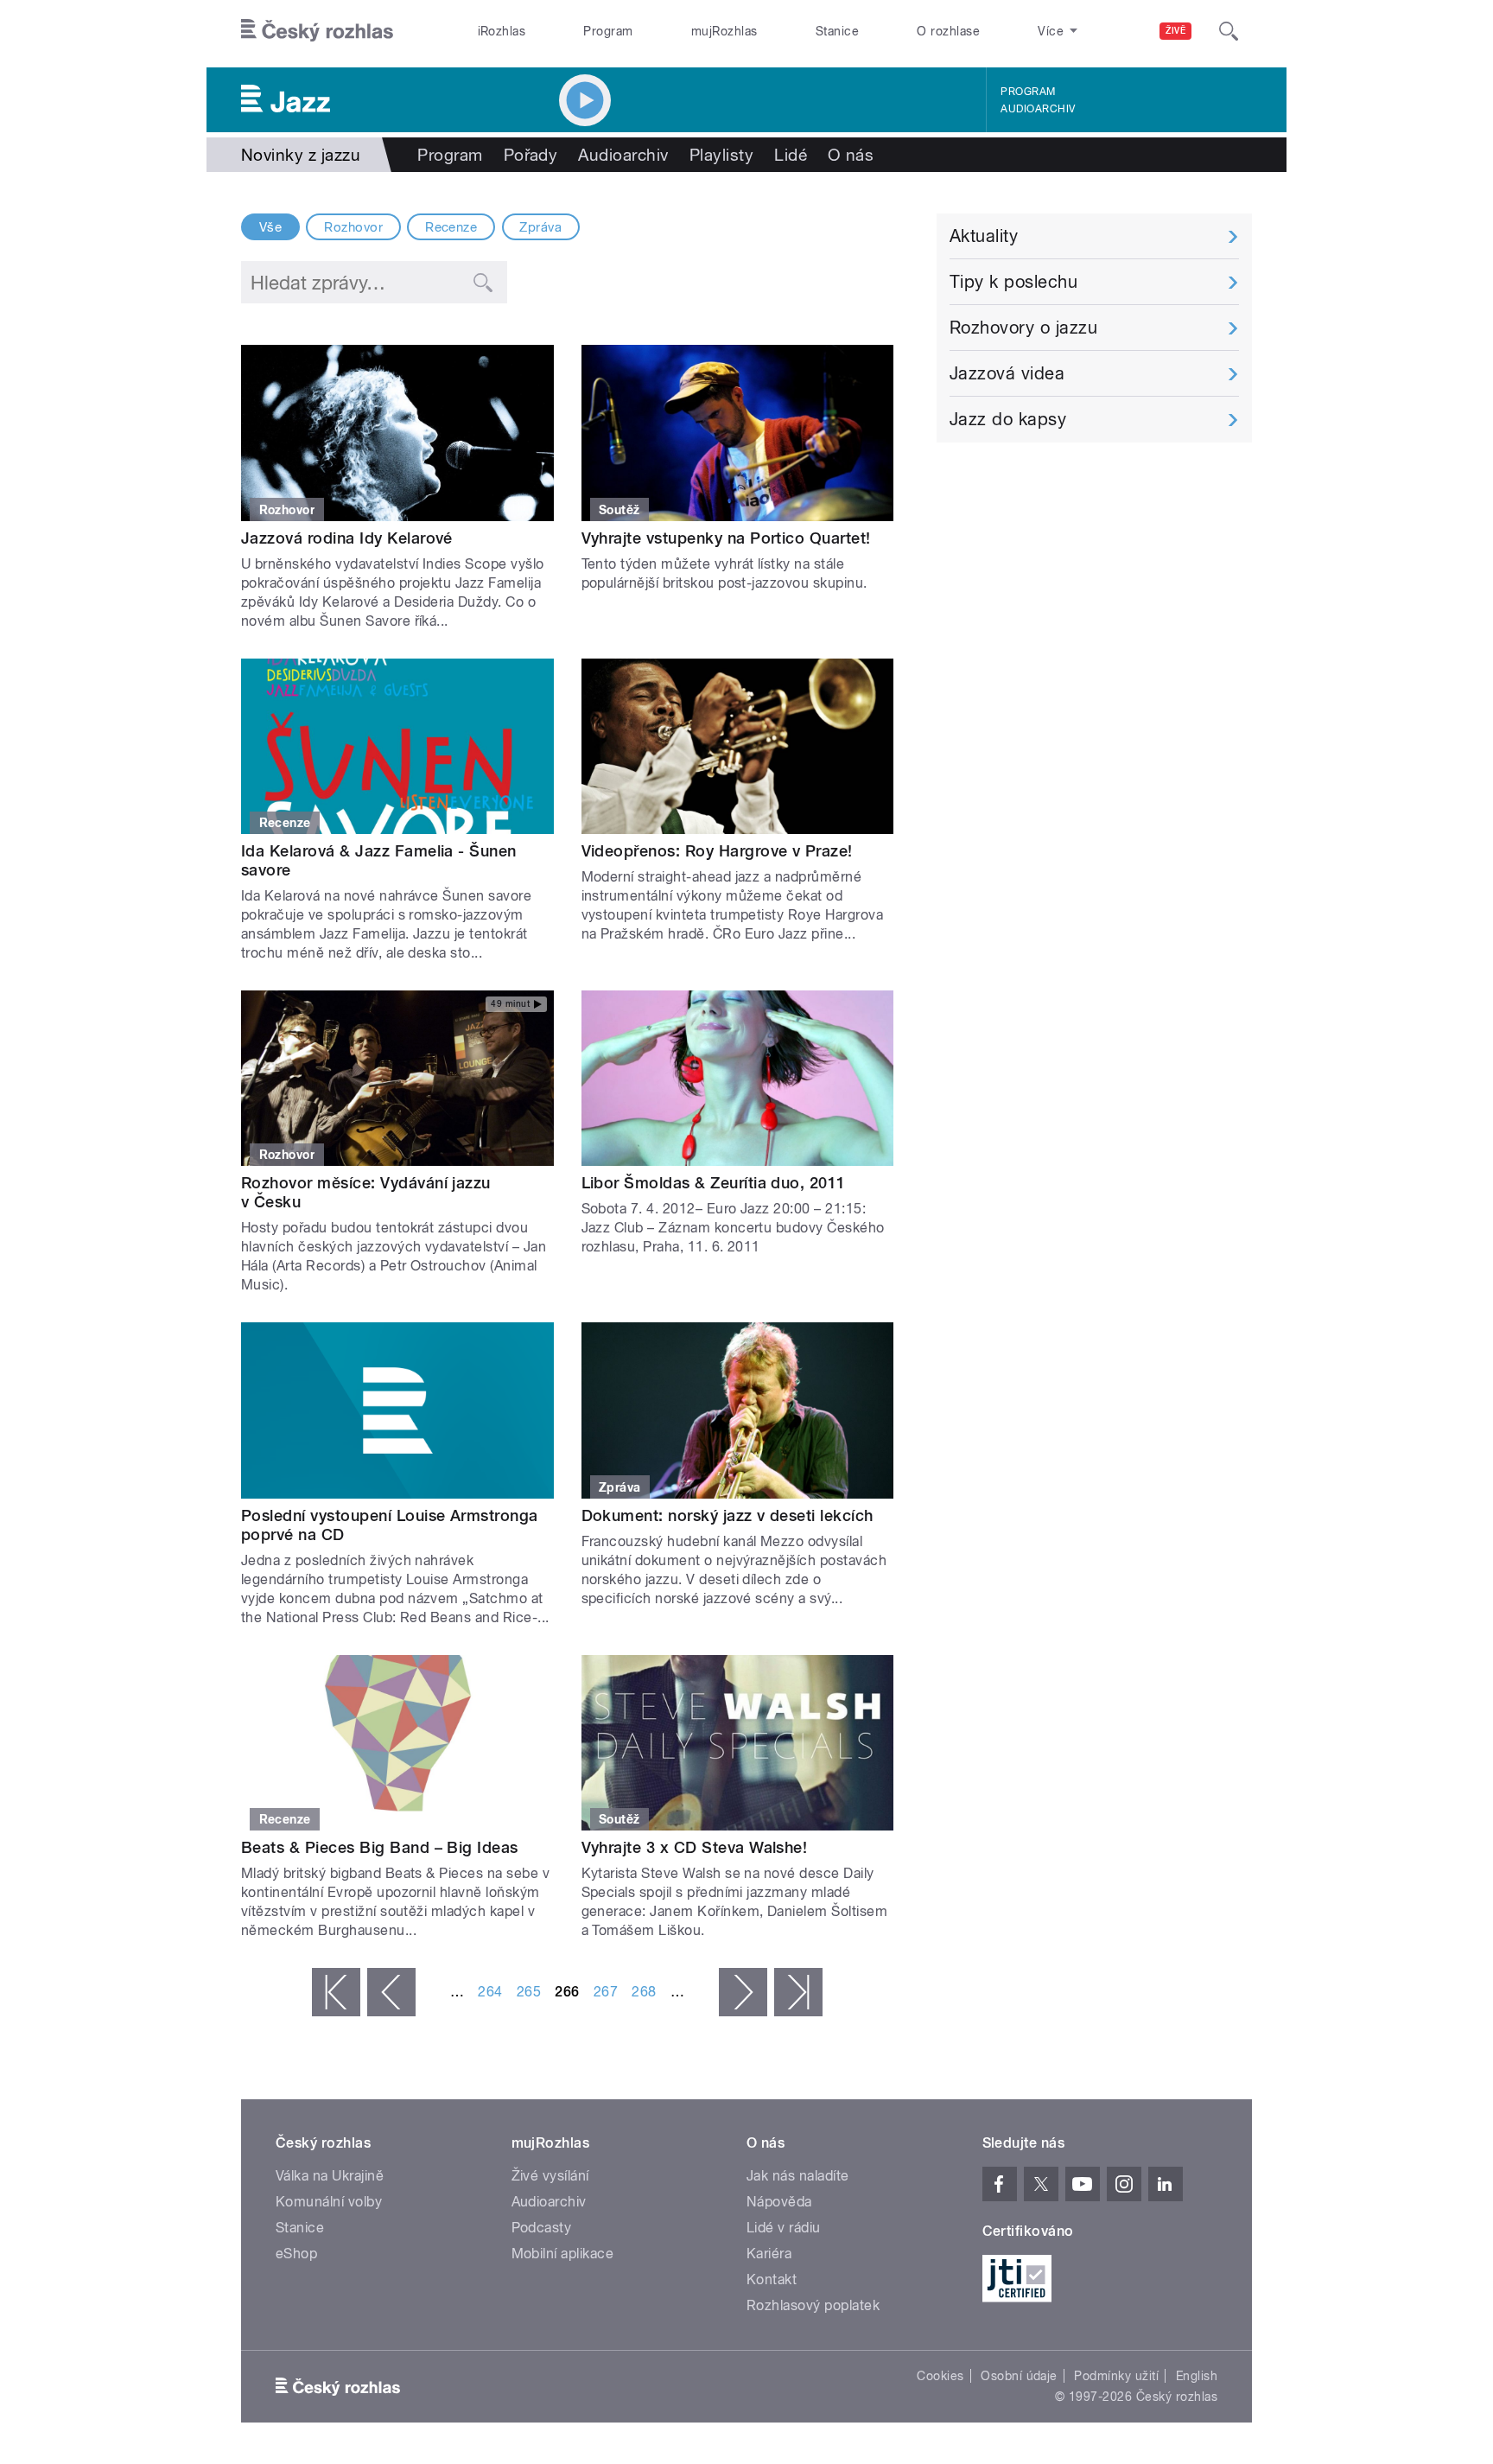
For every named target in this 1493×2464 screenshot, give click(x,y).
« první (336, 1992)
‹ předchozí (391, 1992)
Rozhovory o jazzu (1023, 328)
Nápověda (779, 2202)
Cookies (940, 2376)
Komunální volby (329, 2202)
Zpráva (540, 227)
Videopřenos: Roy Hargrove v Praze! (717, 851)
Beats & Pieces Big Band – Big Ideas (380, 1847)
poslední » (798, 1992)
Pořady (531, 155)
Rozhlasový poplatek (813, 2305)
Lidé (791, 155)
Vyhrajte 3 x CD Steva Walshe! (695, 1847)
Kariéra (769, 2254)
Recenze (451, 227)
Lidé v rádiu (784, 2228)
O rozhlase (948, 31)
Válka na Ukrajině (330, 2176)
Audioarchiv (1038, 109)
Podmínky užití (1116, 2376)
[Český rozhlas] (317, 31)
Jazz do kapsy (1008, 419)
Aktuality (984, 236)
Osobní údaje (1019, 2376)
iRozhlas (502, 31)
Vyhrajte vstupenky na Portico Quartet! (726, 538)
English (1197, 2376)
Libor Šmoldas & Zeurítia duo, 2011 (714, 1183)
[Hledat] (1229, 31)
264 (490, 1992)
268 (644, 1992)
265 (529, 1992)
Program (608, 31)
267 (606, 1992)
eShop (296, 2254)
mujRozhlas (724, 31)
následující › (743, 1992)
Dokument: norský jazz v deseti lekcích (727, 1515)
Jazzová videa (1007, 373)
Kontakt (772, 2279)
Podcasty (542, 2228)
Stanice (837, 31)
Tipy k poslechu (1013, 282)
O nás (851, 155)
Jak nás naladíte (798, 2176)
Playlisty (721, 155)
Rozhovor (353, 227)
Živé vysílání (550, 2176)
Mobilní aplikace (563, 2254)
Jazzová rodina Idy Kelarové (347, 538)
